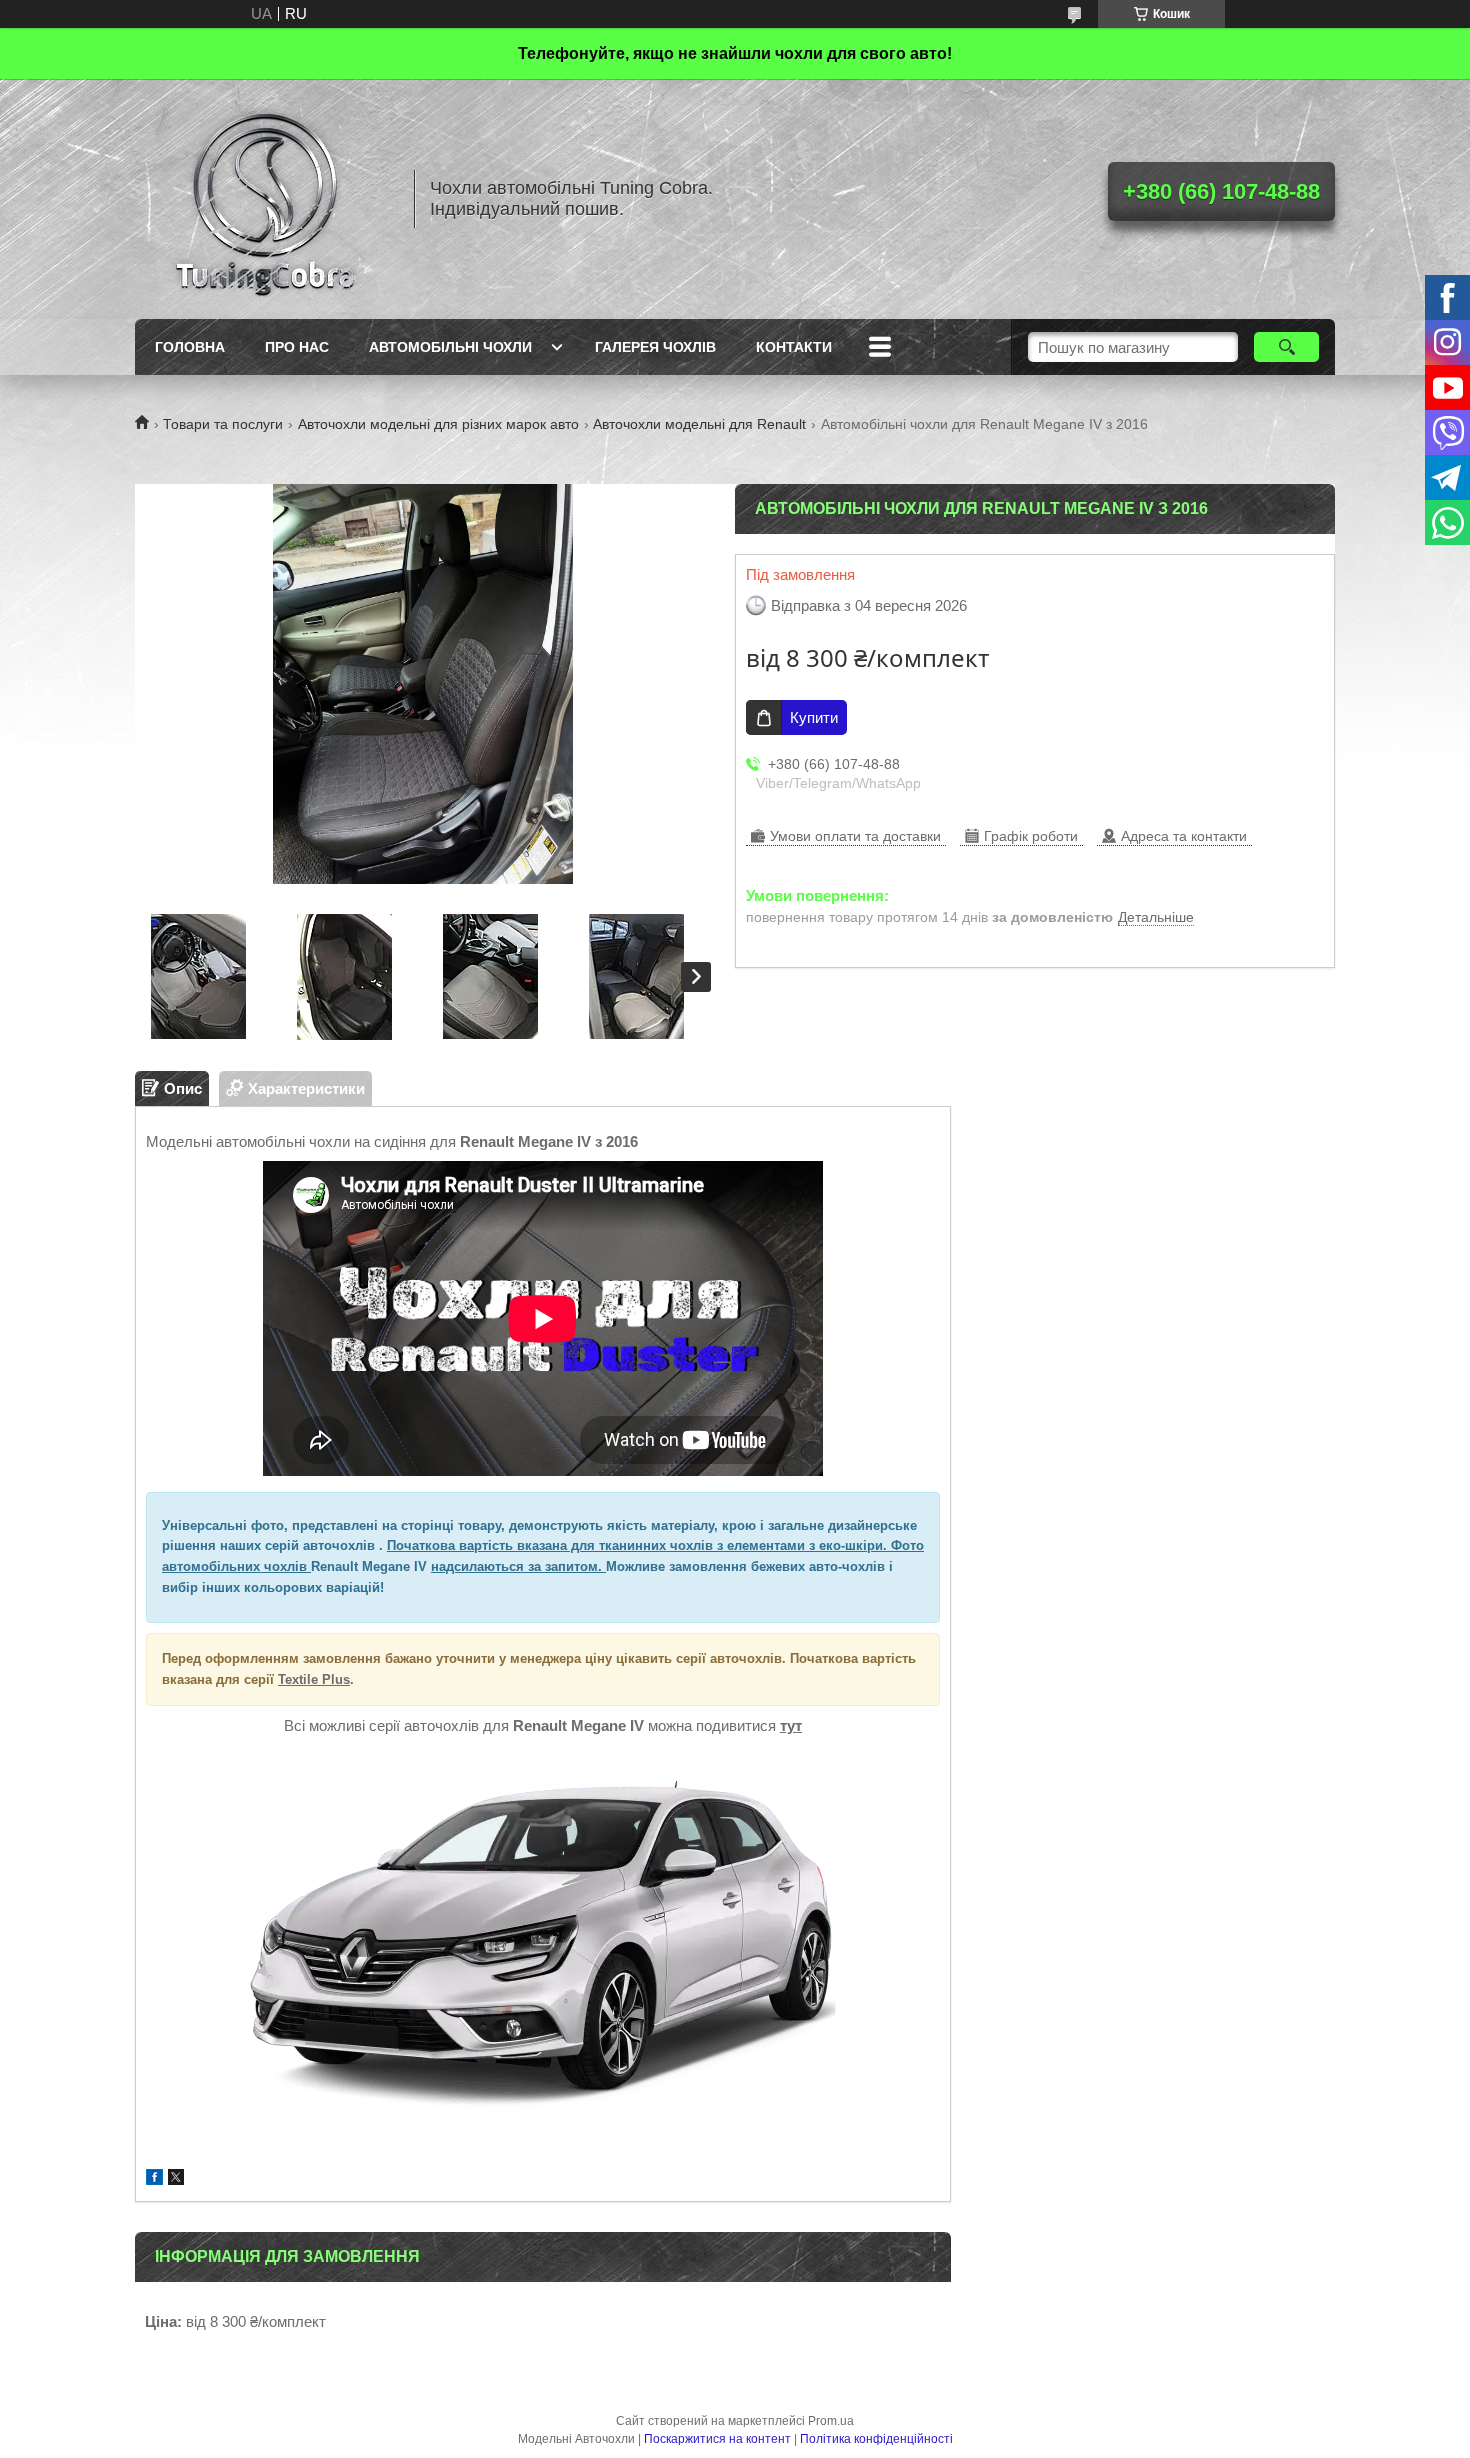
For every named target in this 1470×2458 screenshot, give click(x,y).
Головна (190, 347)
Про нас (297, 347)
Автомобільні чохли (450, 347)
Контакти (794, 347)
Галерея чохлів (655, 347)
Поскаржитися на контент (717, 2439)
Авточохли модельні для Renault (699, 424)
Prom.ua (831, 2421)
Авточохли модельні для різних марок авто (438, 424)
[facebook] (154, 2179)
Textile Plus (314, 1679)
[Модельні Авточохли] (265, 199)
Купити (814, 717)
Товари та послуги (223, 424)
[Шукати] (1286, 347)
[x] (176, 2179)
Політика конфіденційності (876, 2439)
